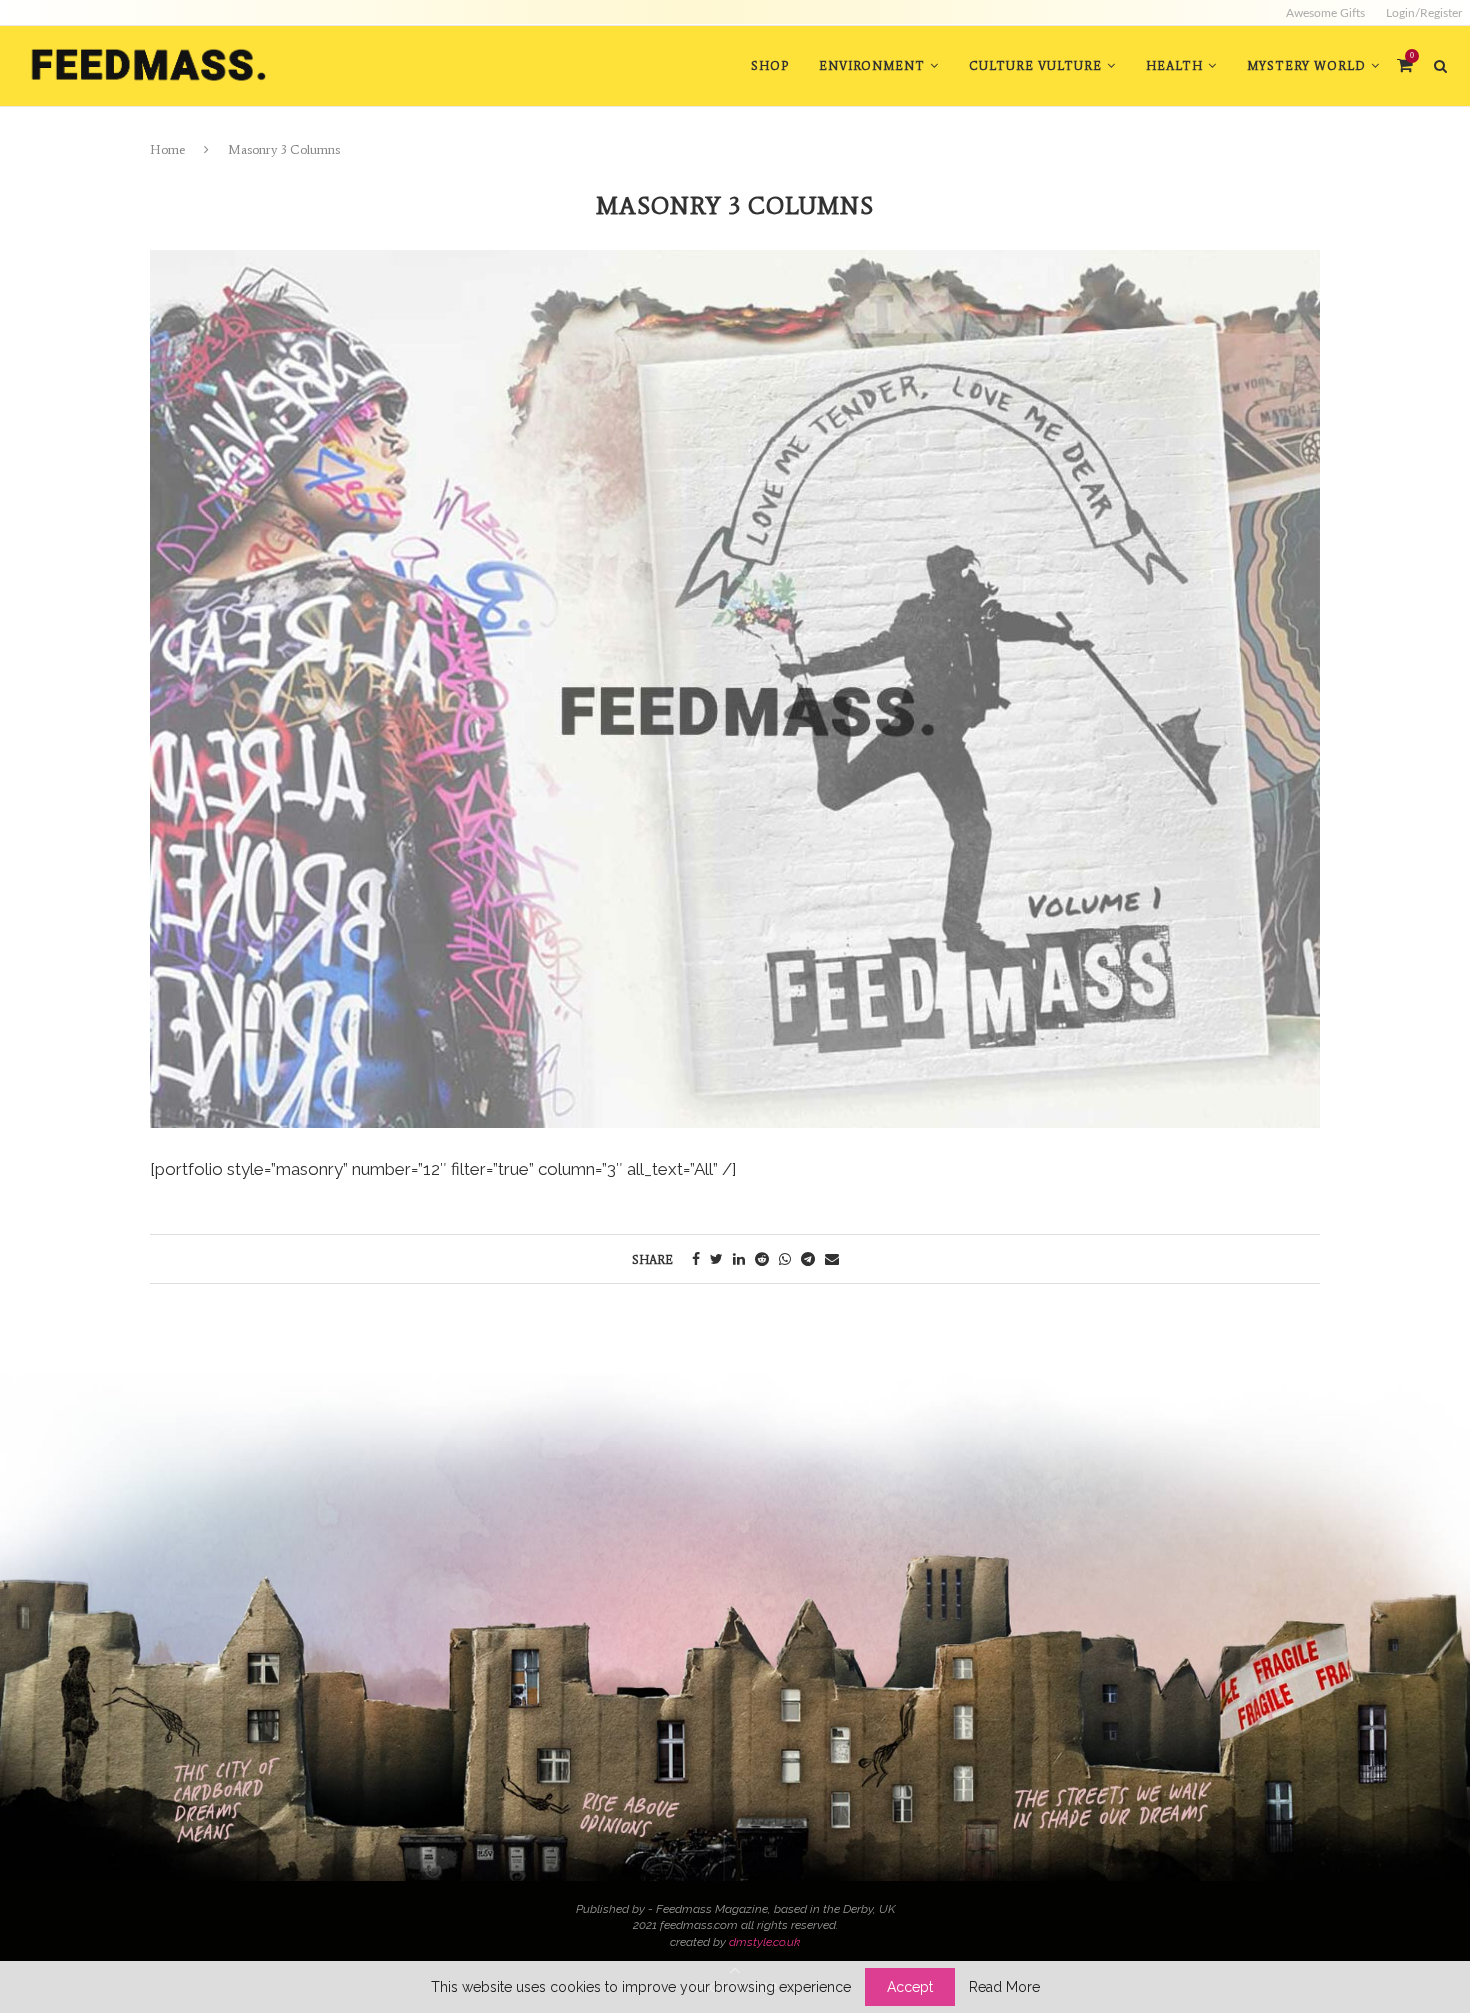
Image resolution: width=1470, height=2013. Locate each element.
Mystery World (1306, 66)
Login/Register (1424, 13)
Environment (872, 66)
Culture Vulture (1035, 66)
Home (167, 149)
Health (1174, 66)
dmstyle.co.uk (764, 1942)
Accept (910, 1987)
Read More (1004, 1987)
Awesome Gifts (1325, 13)
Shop (770, 66)
